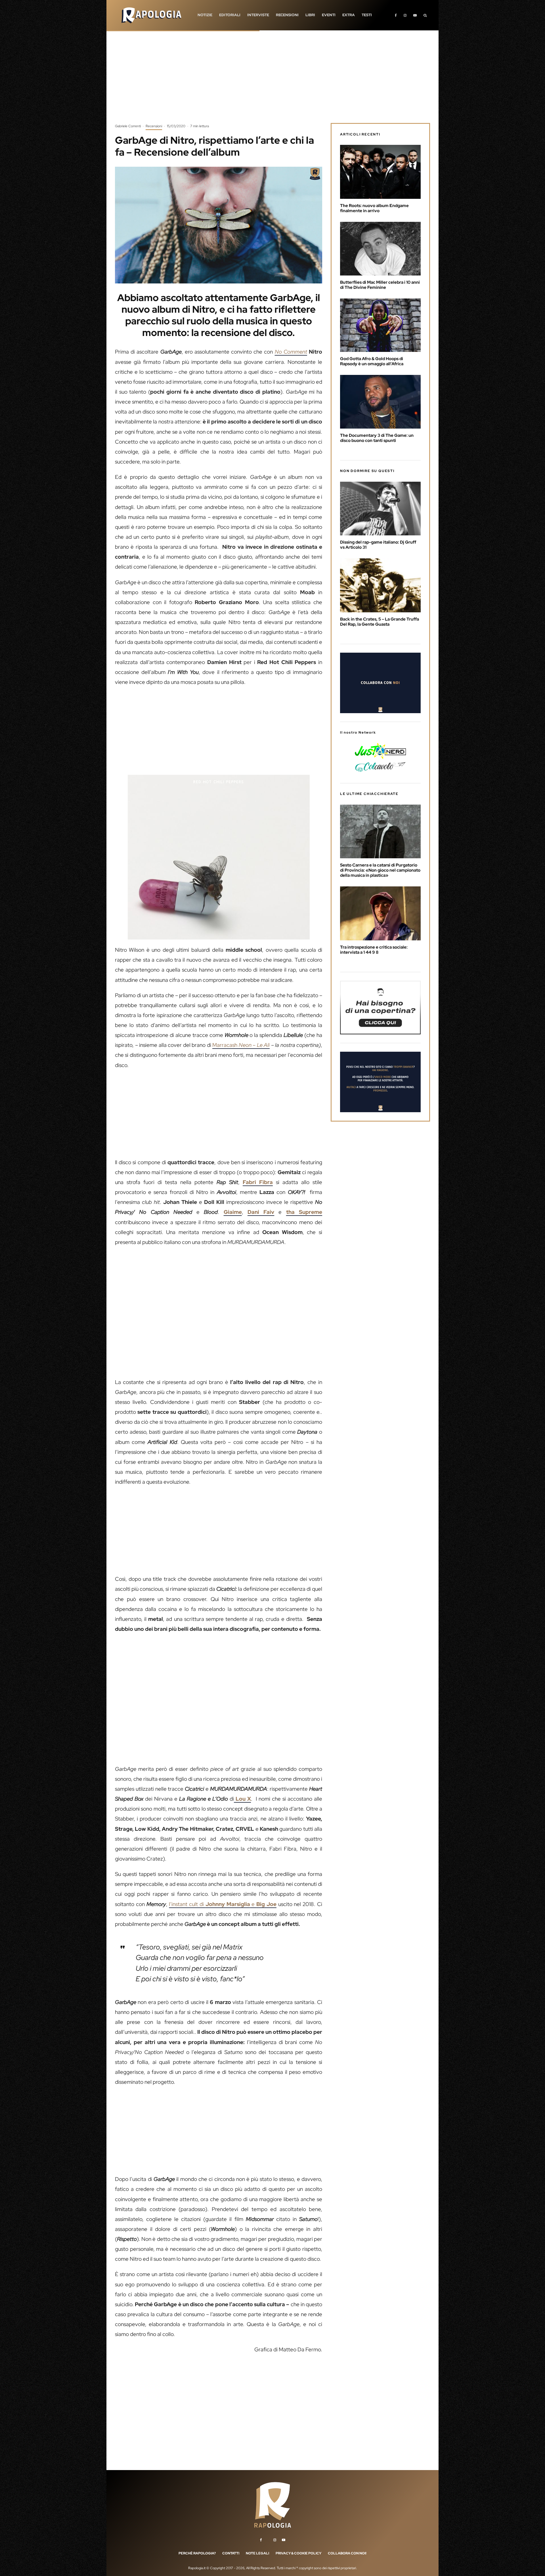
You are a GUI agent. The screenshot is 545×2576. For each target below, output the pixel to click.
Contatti (231, 2553)
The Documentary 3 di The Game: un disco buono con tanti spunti (377, 438)
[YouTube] (415, 15)
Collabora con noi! (347, 2553)
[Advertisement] (272, 81)
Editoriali (230, 15)
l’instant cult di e (223, 1904)
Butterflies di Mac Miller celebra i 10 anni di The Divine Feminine (380, 285)
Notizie (205, 15)
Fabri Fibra (258, 1182)
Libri (310, 15)
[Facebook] (396, 15)
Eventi (329, 15)
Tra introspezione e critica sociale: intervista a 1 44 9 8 (374, 950)
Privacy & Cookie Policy (298, 2553)
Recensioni (287, 15)
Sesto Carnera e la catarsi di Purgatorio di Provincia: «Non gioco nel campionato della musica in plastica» (380, 870)
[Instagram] (405, 15)
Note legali (257, 2553)
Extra (349, 15)
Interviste (258, 15)
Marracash (225, 1045)
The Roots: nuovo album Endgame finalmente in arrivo (374, 208)
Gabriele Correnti (128, 126)
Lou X (242, 1799)
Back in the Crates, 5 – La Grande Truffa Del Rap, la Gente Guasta (380, 622)
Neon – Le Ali (253, 1045)
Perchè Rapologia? (197, 2553)
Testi (367, 15)
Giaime (233, 1212)
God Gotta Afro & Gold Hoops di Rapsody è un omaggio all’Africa (372, 361)
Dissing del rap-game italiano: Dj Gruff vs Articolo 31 (378, 545)
